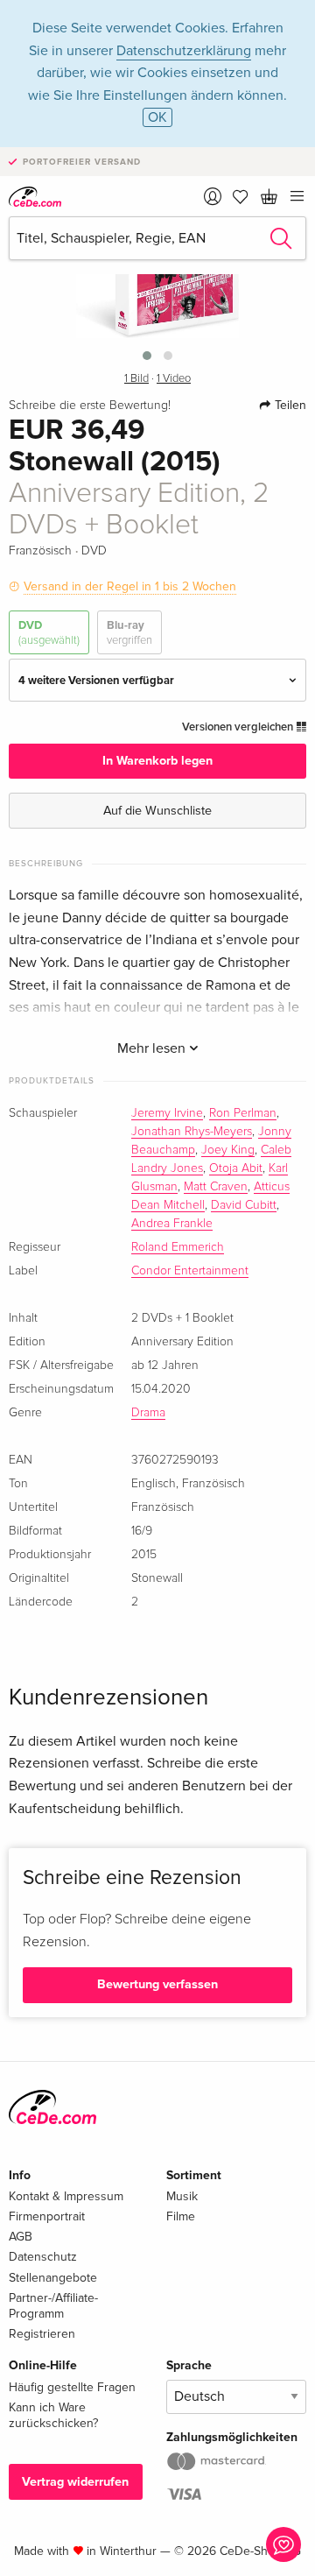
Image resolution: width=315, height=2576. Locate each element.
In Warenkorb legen (157, 761)
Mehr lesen (153, 1048)
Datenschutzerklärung (184, 51)
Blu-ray (129, 632)
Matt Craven (216, 1187)
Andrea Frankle (172, 1224)
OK (157, 117)
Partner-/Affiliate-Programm (53, 2306)
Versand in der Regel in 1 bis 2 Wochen (130, 586)
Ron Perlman (243, 1113)
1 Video (174, 379)
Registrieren (42, 2334)
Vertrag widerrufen (75, 2482)
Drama (148, 1413)
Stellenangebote (53, 2278)
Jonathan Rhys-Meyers (192, 1132)
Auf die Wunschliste (157, 811)
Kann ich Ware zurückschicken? (53, 2415)
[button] (147, 356)
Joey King (228, 1150)
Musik (182, 2196)
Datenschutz (43, 2257)
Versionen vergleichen (239, 727)
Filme (181, 2216)
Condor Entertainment (190, 1271)
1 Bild (136, 379)
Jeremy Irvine (167, 1113)
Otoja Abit (236, 1168)
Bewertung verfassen (157, 1984)
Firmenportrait (47, 2216)
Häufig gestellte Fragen (72, 2387)
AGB (21, 2237)
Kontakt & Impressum (66, 2196)
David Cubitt (244, 1205)
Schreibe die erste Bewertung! (90, 406)
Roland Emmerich (178, 1247)
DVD (49, 632)
